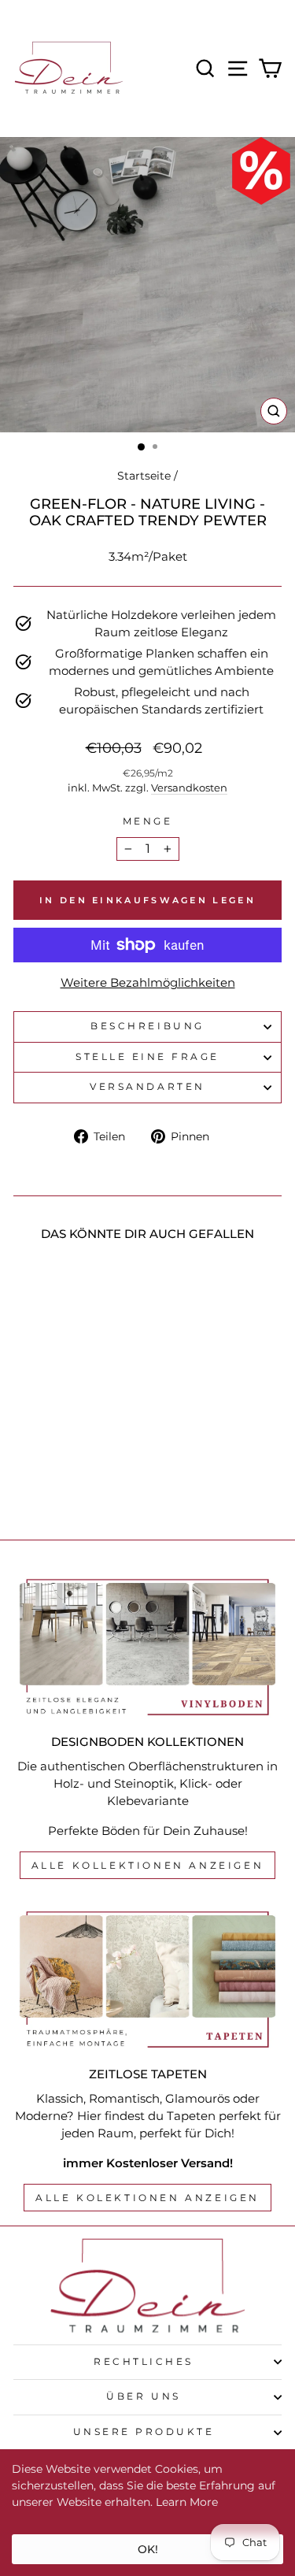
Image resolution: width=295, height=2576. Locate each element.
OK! (148, 2549)
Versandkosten (189, 788)
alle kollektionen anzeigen (148, 1865)
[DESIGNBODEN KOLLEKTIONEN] (147, 1648)
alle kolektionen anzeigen (147, 2198)
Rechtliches (144, 2362)
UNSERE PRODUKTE (144, 2432)
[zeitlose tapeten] (147, 1980)
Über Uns (143, 2396)
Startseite (144, 476)
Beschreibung (147, 1026)
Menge (148, 821)
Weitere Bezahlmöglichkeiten (148, 983)
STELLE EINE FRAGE (147, 1057)
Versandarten (147, 1087)
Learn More (187, 2502)
